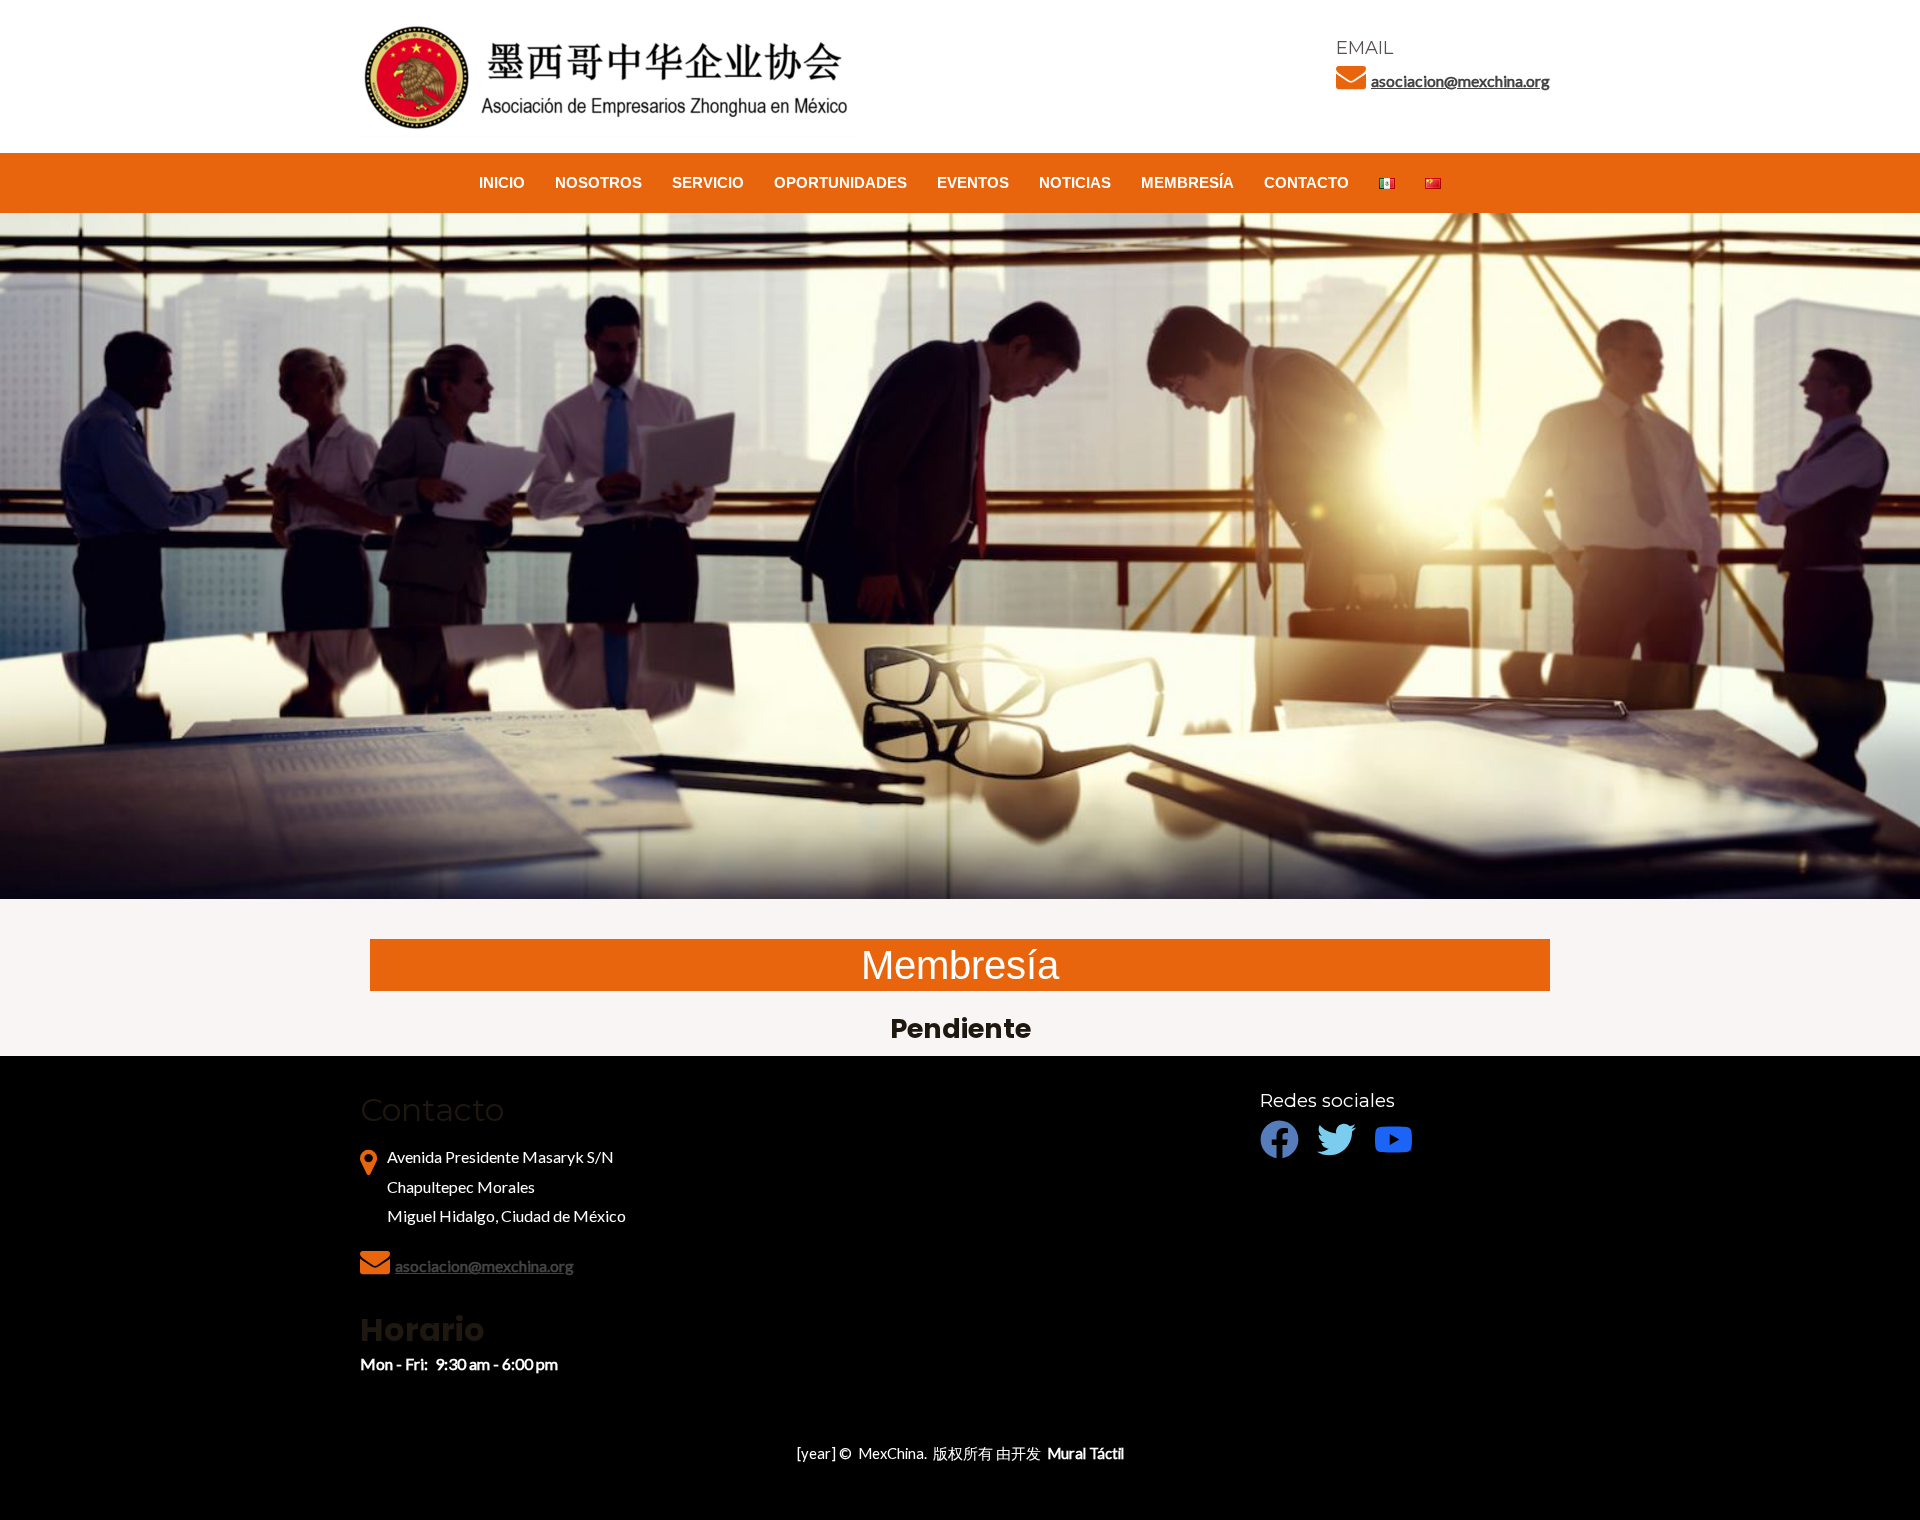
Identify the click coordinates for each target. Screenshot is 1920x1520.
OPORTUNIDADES (840, 182)
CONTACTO (1306, 182)
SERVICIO (708, 182)
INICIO (502, 182)
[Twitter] (1336, 1139)
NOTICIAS (1075, 182)
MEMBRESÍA (1187, 182)
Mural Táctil (1085, 1453)
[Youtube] (1393, 1139)
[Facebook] (1279, 1139)
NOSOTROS (598, 182)
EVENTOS (973, 182)
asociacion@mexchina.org (1460, 80)
